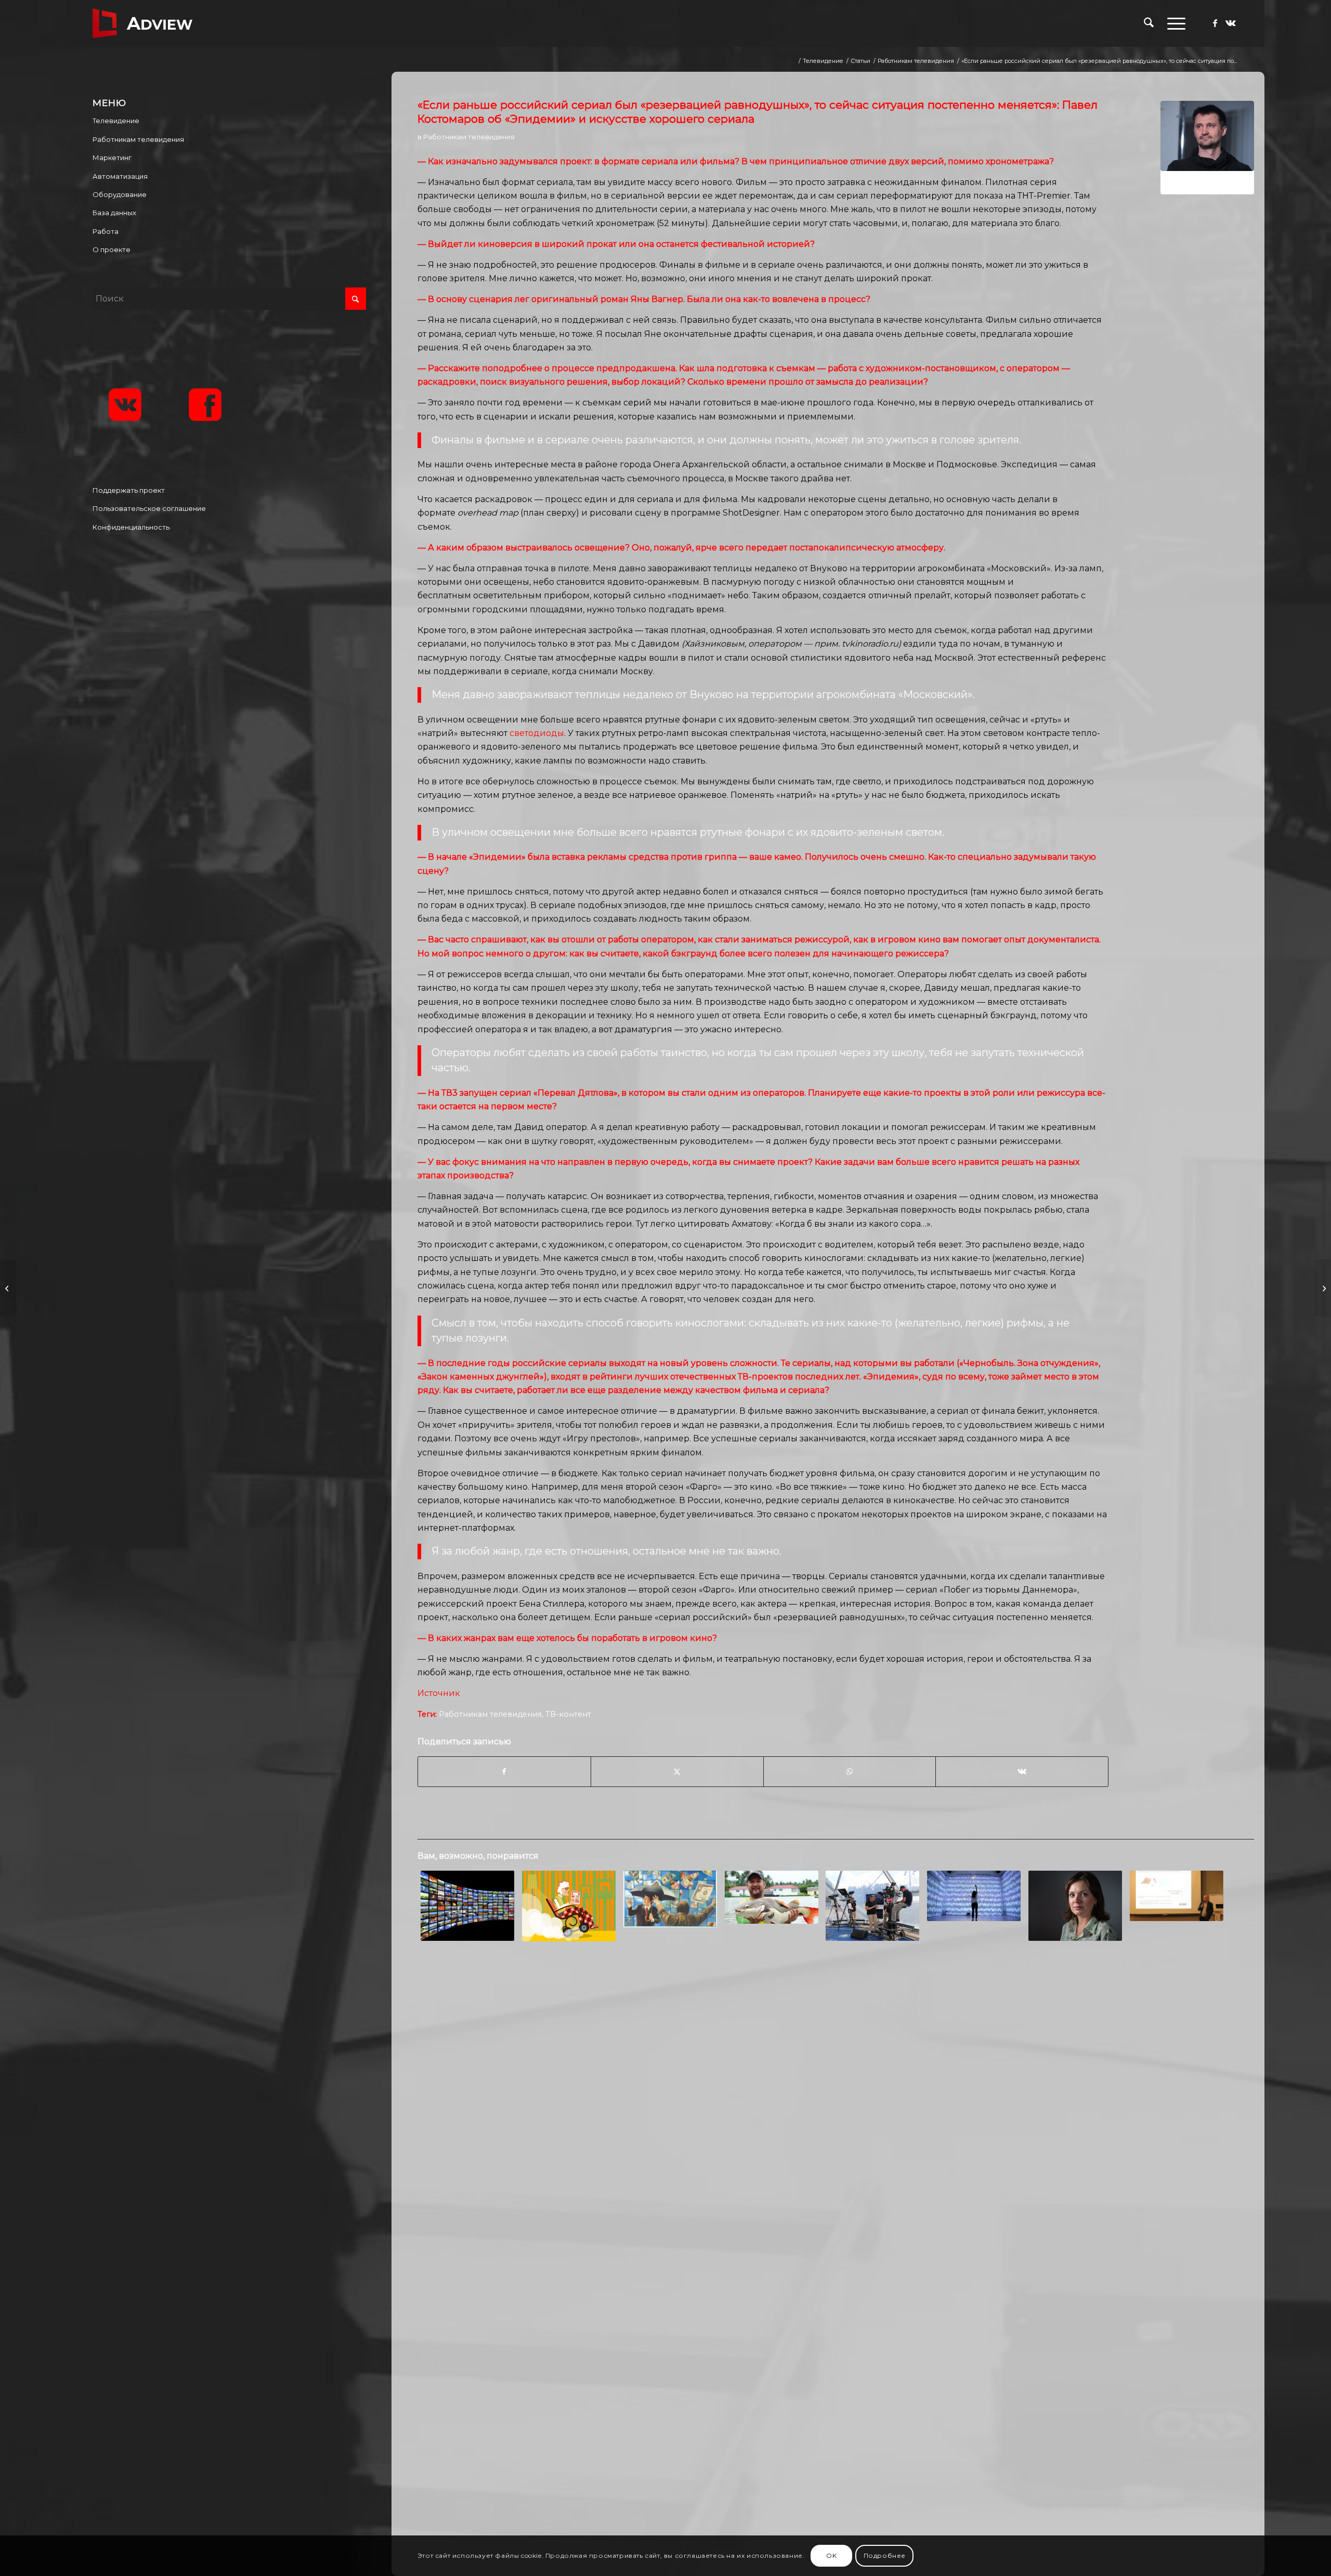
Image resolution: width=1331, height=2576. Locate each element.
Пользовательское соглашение (149, 508)
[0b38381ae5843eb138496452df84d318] (1207, 148)
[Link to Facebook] (1215, 23)
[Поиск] (1149, 23)
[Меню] (1173, 23)
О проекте (112, 249)
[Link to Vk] (1231, 23)
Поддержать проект (129, 490)
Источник (439, 1693)
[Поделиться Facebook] (504, 1771)
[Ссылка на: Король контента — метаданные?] (467, 1906)
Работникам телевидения (469, 137)
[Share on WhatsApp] (850, 1771)
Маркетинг (112, 157)
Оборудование (120, 194)
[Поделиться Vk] (1022, 1771)
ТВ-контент (568, 1714)
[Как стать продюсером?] (1323, 1288)
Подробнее (885, 2555)
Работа (106, 231)
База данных (114, 213)
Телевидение (116, 121)
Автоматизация (120, 176)
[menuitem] (1149, 23)
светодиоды (537, 733)
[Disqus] (836, 2118)
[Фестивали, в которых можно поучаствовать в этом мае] (8, 1288)
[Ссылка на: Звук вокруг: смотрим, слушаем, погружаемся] (974, 1896)
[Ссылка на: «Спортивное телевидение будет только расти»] (873, 1906)
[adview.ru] (142, 23)
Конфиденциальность (131, 527)
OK (831, 2555)
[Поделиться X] (677, 1771)
